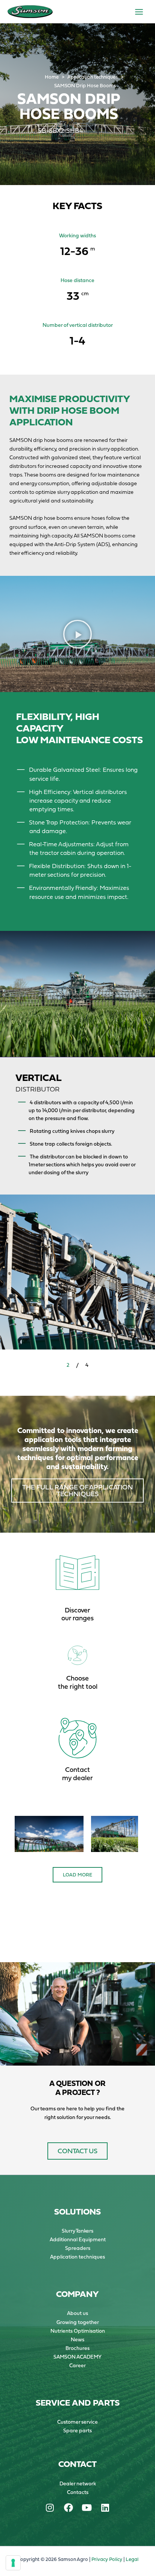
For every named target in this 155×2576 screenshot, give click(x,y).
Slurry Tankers (77, 2231)
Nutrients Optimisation (78, 2331)
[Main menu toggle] (139, 12)
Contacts (78, 2492)
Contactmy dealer (77, 1774)
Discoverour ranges (77, 1614)
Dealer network (78, 2483)
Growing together (78, 2322)
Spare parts (77, 2430)
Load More (77, 1875)
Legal (132, 2559)
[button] (77, 634)
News (77, 2339)
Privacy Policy (107, 2559)
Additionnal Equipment (78, 2239)
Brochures (77, 2348)
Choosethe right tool (78, 1682)
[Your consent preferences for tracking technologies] (13, 2563)
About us (77, 2313)
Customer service (77, 2422)
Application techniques (77, 2257)
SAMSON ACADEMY (77, 2357)
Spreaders (78, 2248)
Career (77, 2365)
